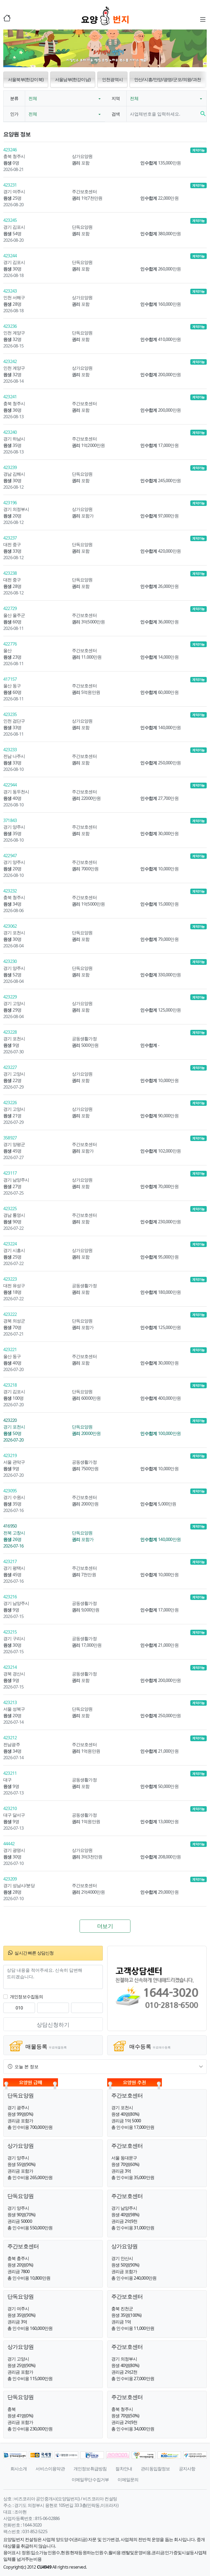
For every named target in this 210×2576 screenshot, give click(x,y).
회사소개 (19, 2469)
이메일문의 (128, 2480)
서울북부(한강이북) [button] (26, 79)
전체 (33, 98)
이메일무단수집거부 (90, 2480)
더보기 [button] (105, 1926)
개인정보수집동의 (27, 1997)
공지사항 (187, 2469)
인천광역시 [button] (112, 79)
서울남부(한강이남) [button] (73, 79)
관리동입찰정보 (155, 2469)
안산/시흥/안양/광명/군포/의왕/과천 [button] (168, 79)
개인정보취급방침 (90, 2469)
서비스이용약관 (50, 2469)
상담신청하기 (53, 2025)
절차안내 (124, 2469)
